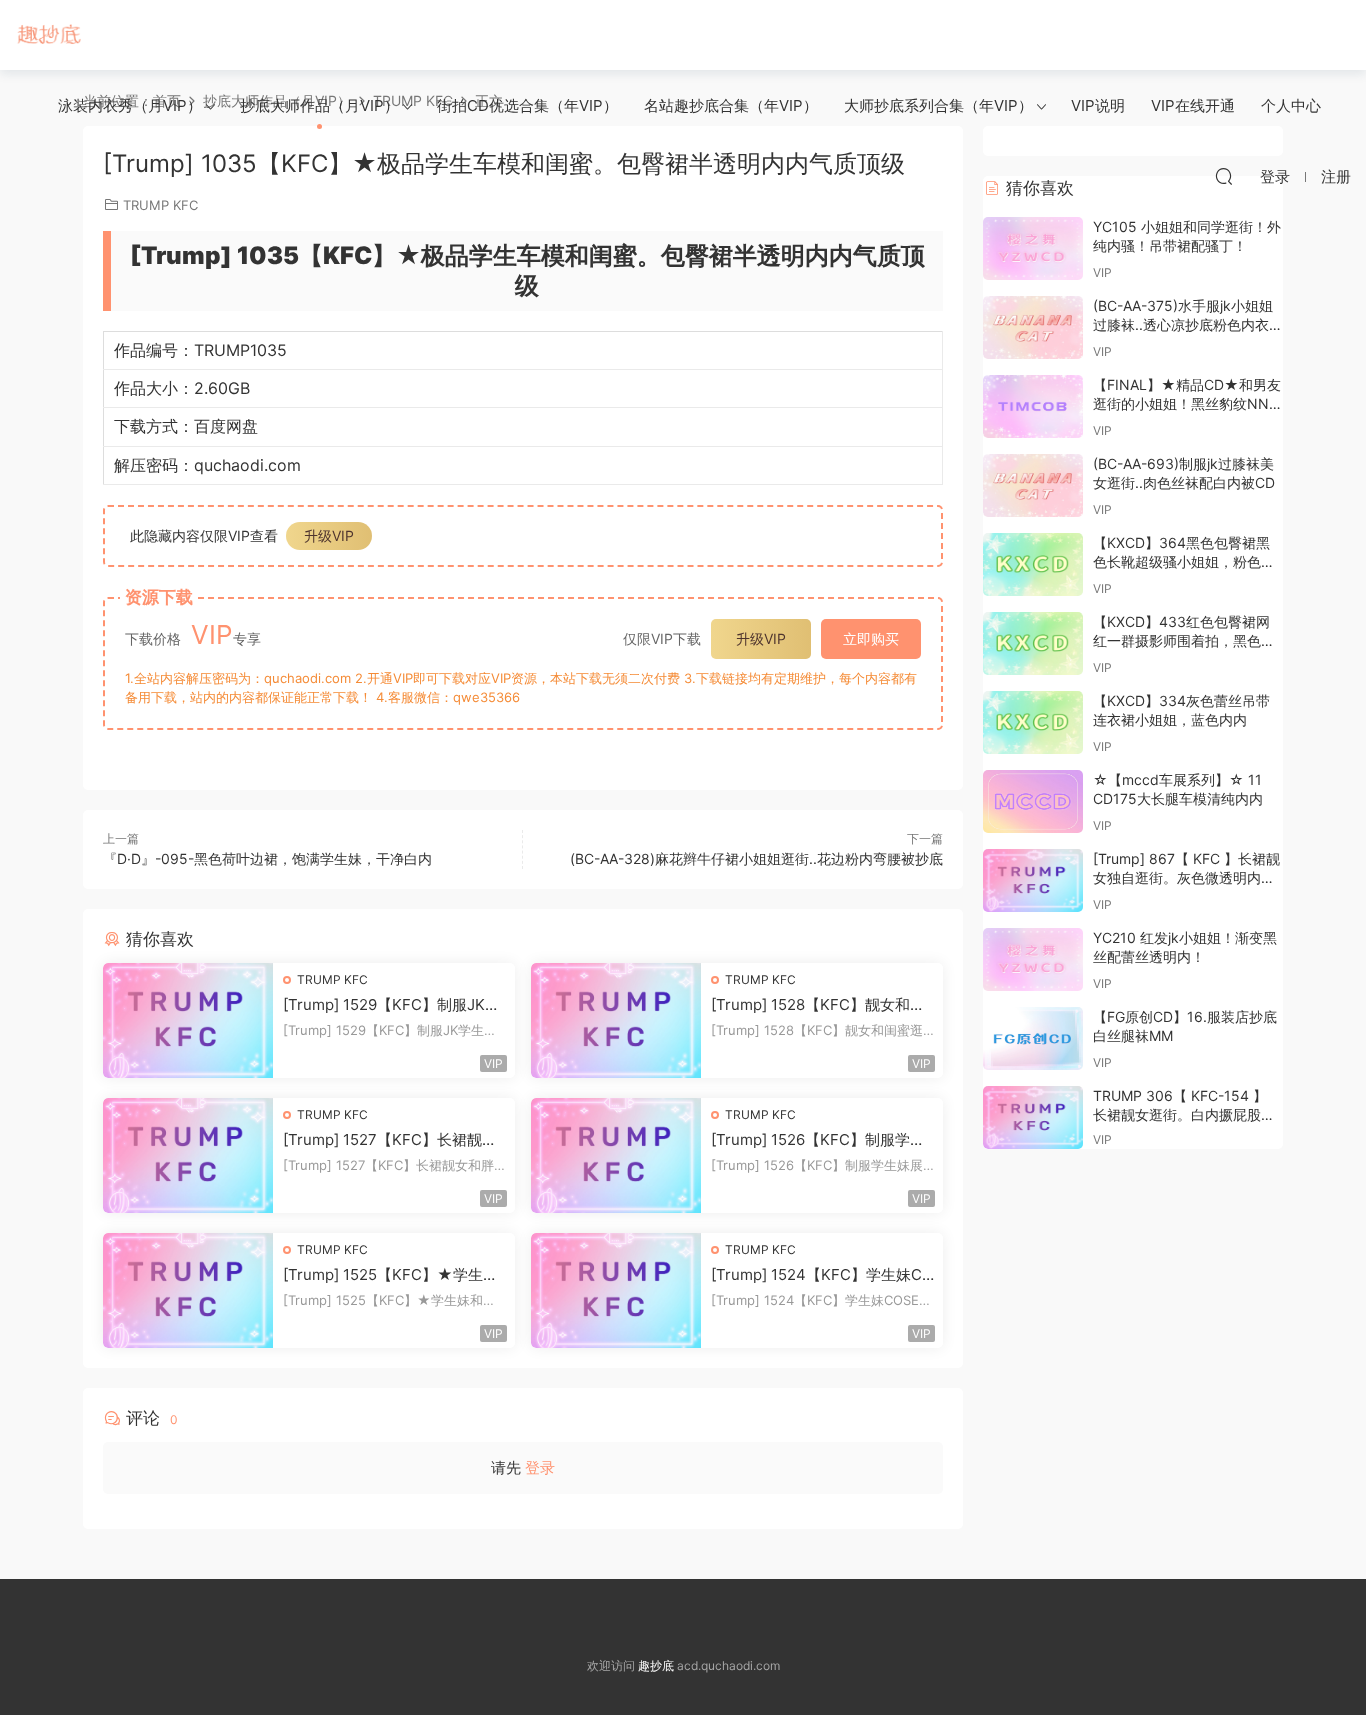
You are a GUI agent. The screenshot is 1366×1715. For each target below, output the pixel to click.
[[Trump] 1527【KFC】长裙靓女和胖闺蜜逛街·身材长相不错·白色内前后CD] (188, 1155)
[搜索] (1224, 176)
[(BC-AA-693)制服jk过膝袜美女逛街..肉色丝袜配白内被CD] (1033, 485)
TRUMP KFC (332, 979)
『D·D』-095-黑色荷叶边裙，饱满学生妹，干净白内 (267, 858)
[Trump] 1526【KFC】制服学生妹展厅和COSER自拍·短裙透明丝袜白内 (821, 1140)
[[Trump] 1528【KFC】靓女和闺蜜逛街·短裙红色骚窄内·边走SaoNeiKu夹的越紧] (616, 1020)
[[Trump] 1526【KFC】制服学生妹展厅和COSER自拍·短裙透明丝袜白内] (616, 1155)
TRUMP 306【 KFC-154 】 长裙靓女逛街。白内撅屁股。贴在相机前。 (1184, 1115)
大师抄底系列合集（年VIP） (938, 105)
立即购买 (871, 638)
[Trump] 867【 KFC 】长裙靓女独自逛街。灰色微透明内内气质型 (1186, 878)
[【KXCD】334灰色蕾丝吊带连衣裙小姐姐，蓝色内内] (1033, 722)
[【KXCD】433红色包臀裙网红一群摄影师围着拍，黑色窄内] (1033, 643)
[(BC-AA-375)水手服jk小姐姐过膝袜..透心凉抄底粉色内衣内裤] (1033, 327)
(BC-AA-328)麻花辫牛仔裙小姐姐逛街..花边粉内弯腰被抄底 (756, 858)
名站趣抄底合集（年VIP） (731, 105)
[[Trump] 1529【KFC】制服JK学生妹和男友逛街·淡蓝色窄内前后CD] (188, 1020)
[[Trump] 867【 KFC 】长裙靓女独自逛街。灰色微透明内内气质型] (1033, 880)
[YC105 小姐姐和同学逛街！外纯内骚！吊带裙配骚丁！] (1033, 248)
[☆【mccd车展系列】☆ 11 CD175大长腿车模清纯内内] (1033, 801)
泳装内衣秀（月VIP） (130, 105)
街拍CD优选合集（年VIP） (527, 105)
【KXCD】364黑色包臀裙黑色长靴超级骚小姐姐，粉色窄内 (1184, 562)
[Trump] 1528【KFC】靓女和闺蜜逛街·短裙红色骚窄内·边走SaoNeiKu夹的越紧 (818, 1005)
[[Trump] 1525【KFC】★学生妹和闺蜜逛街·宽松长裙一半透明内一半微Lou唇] (188, 1290)
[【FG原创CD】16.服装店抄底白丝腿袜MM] (1033, 1038)
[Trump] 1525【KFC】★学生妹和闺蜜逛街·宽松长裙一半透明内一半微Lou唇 (390, 1275)
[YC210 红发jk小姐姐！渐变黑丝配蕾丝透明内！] (1033, 959)
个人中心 (1291, 105)
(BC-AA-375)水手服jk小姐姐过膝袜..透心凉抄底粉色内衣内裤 (1188, 325)
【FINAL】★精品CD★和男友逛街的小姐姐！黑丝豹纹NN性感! (1188, 404)
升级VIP (329, 535)
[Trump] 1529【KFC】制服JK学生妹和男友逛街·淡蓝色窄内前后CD (391, 1005)
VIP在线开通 (1193, 105)
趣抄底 (50, 35)
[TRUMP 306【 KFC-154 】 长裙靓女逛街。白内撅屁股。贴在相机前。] (1033, 1117)
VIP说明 (1098, 105)
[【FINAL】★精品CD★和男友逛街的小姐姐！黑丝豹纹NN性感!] (1033, 406)
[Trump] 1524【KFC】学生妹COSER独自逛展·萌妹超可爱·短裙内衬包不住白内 (822, 1275)
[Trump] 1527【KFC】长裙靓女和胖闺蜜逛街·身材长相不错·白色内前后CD (392, 1140)
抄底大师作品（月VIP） (319, 105)
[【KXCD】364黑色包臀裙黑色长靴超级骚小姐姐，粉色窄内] (1033, 564)
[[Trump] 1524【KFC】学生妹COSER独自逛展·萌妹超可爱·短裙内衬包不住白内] (616, 1290)
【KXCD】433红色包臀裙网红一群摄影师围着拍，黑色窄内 (1184, 641)
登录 (540, 1467)
